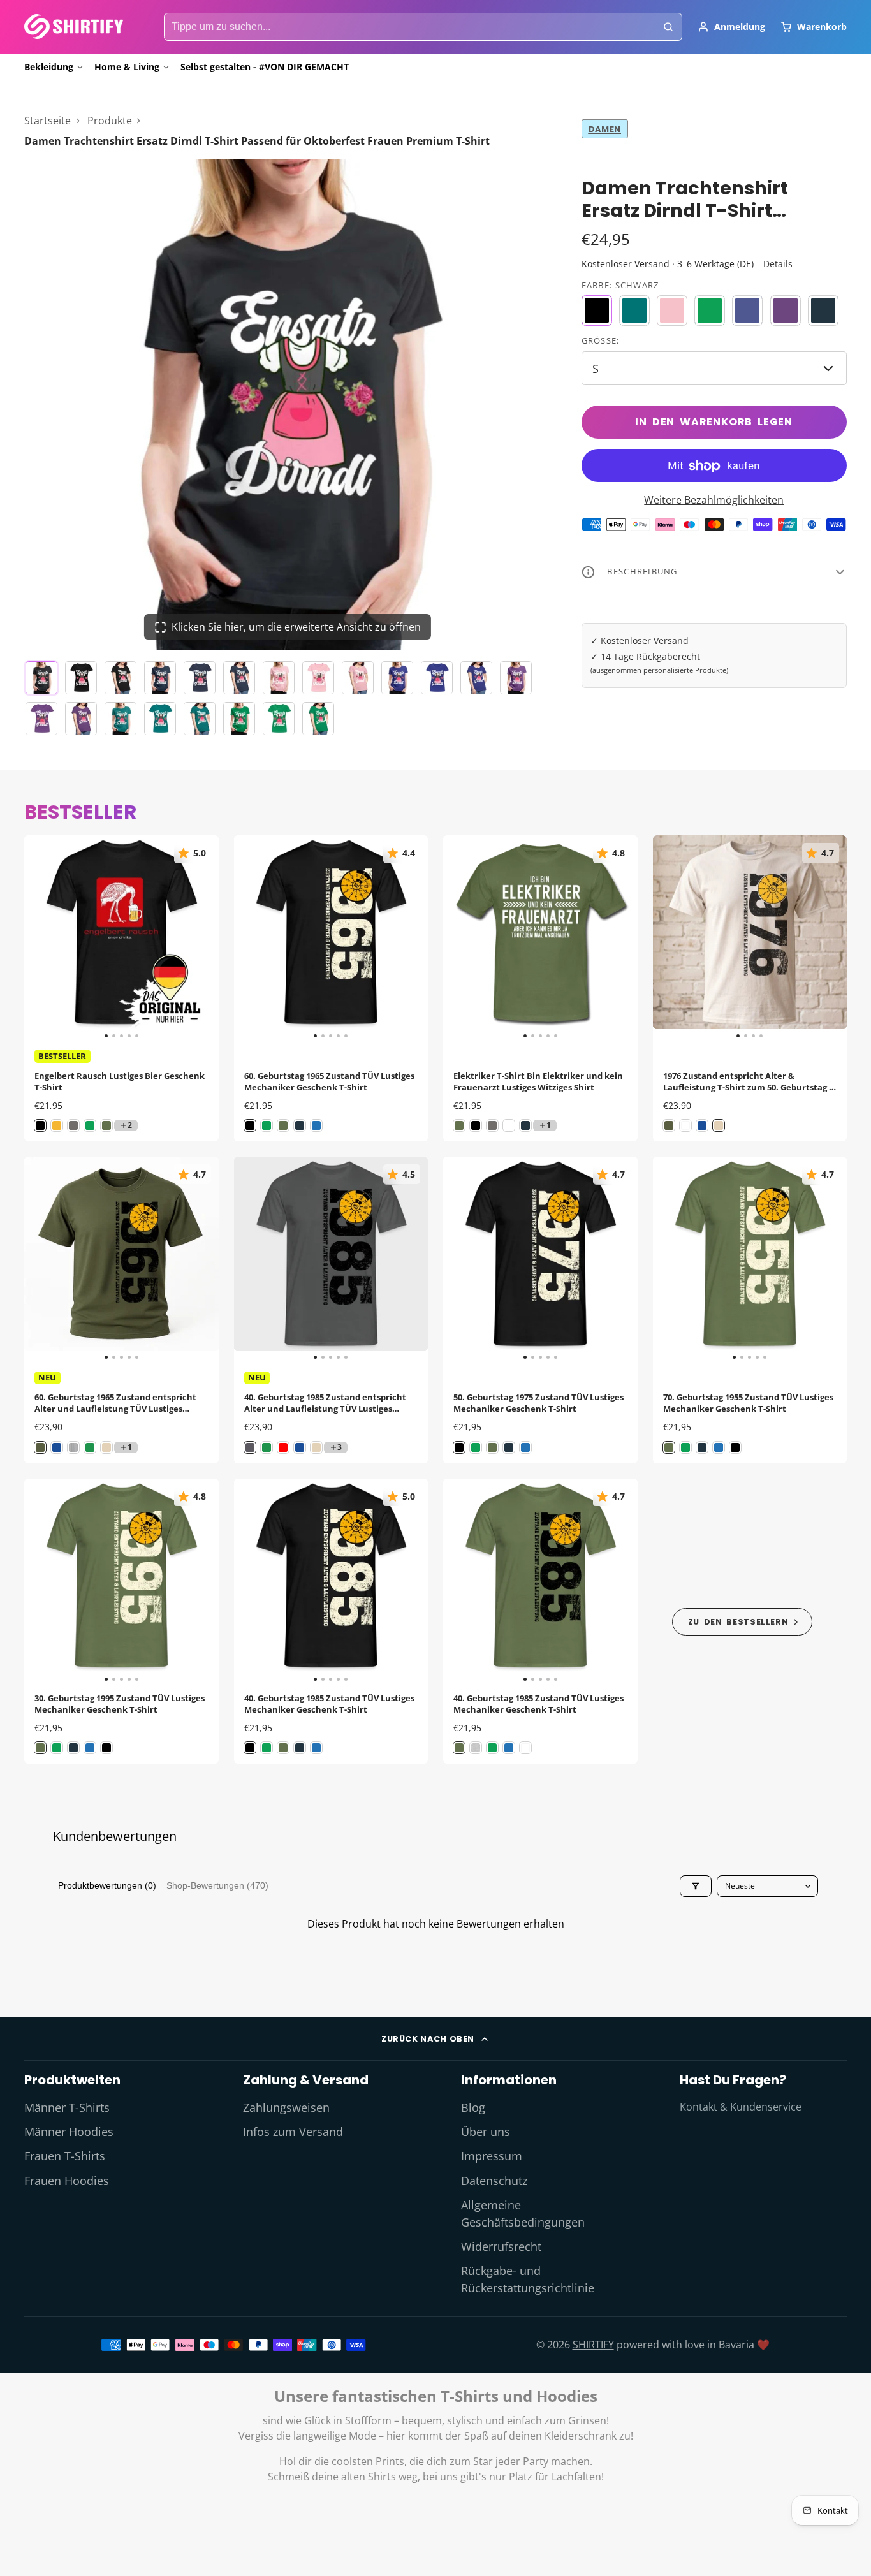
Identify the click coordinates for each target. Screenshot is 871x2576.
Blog (473, 2107)
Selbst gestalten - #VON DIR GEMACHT (265, 67)
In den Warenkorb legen (714, 422)
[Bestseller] (743, 1621)
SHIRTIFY (593, 2345)
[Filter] (696, 1886)
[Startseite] (74, 26)
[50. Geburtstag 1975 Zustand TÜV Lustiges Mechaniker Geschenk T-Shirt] (463, 1259)
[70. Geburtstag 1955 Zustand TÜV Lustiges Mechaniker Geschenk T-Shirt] (672, 1259)
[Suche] (668, 27)
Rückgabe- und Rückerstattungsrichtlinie (528, 2279)
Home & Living (127, 67)
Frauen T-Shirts (65, 2156)
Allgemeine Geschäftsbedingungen (523, 2213)
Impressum (492, 2156)
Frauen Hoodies (67, 2181)
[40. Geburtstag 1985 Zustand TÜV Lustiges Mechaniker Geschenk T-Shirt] (253, 1581)
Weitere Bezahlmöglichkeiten (714, 501)
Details (778, 264)
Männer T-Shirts (67, 2107)
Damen (605, 129)
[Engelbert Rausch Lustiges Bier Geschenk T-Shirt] (44, 938)
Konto (731, 27)
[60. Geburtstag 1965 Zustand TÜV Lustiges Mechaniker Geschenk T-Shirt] (253, 938)
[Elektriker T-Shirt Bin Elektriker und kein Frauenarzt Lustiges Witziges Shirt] (463, 938)
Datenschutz (494, 2181)
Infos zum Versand (293, 2132)
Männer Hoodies (69, 2132)
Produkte (110, 121)
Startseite (48, 121)
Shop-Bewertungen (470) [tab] (217, 1885)
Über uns (486, 2132)
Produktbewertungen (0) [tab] (107, 1885)
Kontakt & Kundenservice (741, 2107)
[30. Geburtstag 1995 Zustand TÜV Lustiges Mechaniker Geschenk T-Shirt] (44, 1581)
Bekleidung (49, 67)
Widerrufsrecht (501, 2246)
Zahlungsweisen (286, 2107)
